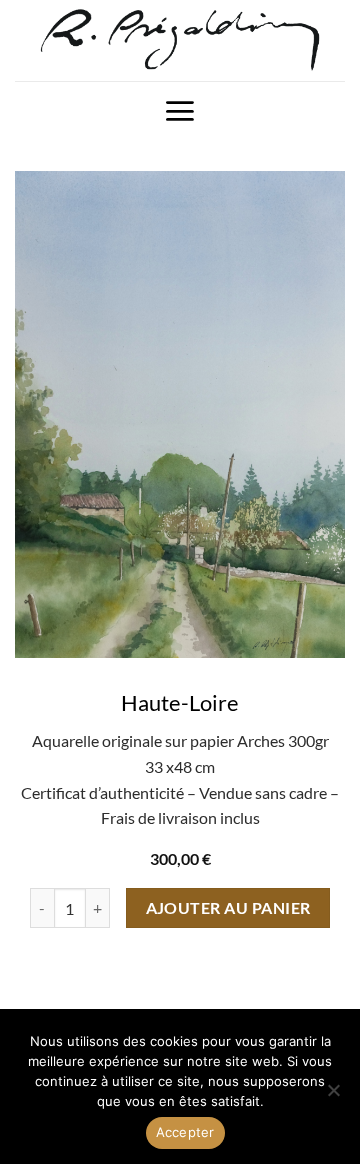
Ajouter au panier (228, 908)
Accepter (185, 1132)
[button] (179, 111)
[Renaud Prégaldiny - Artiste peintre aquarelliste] (180, 41)
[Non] (333, 1096)
